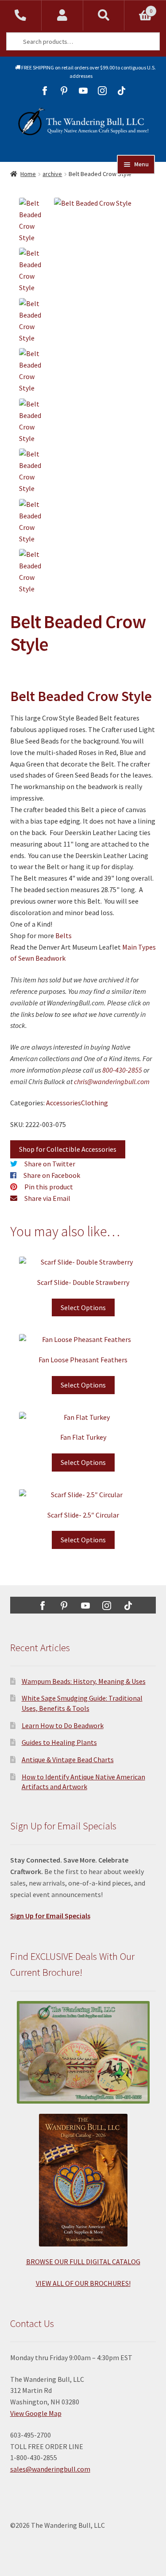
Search (104, 15)
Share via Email (47, 1198)
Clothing (95, 1103)
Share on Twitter (50, 1164)
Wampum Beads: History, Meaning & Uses (84, 1681)
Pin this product (49, 1187)
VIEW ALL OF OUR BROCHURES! (83, 2283)
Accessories (64, 1103)
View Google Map (36, 2413)
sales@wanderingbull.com (50, 2469)
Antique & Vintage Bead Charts (68, 1759)
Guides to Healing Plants (59, 1742)
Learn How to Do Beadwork (63, 1725)
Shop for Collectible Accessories (68, 1149)
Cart (138, 8)
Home (28, 174)
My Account (62, 15)
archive (52, 174)
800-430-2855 (122, 1070)
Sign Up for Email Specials (50, 1916)
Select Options (83, 1307)
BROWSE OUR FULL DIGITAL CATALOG (83, 2262)
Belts (64, 935)
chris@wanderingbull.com (112, 1081)
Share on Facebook (52, 1175)
